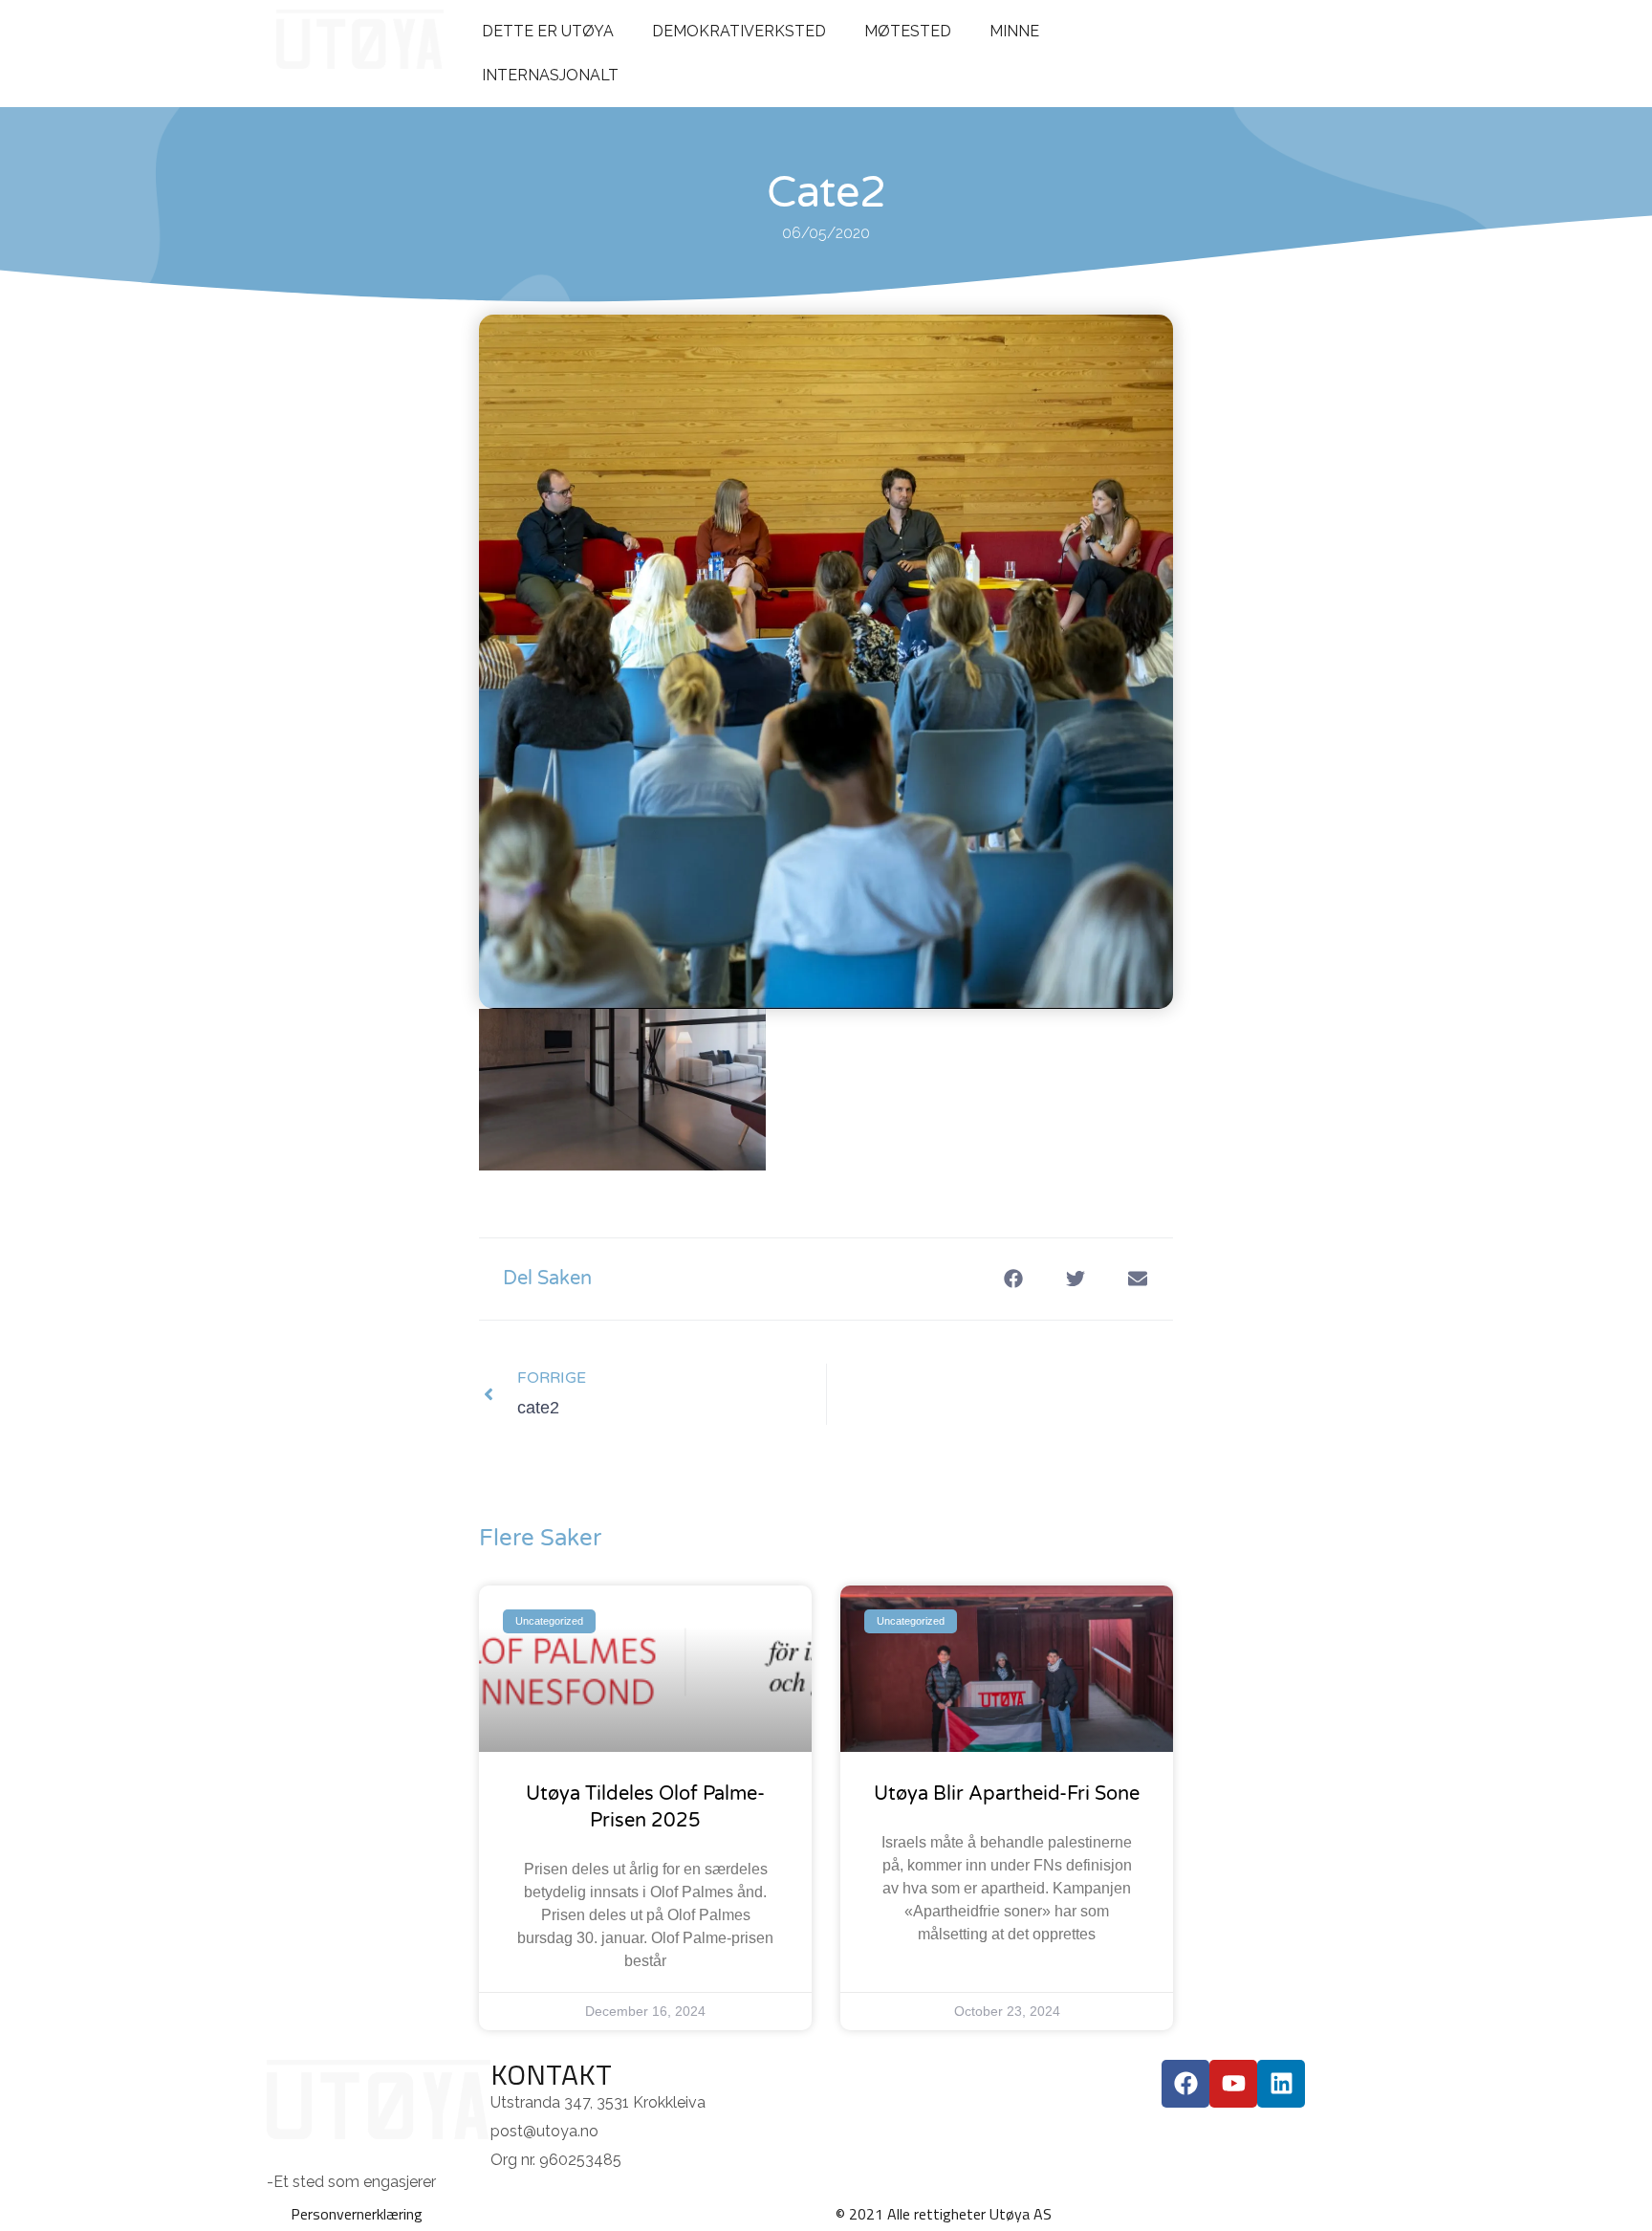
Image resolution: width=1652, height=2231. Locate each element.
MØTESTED (908, 31)
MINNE (1014, 31)
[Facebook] (1185, 2084)
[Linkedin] (1281, 2084)
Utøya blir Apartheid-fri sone (1007, 1794)
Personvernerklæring (357, 2214)
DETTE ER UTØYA (548, 31)
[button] (1013, 1279)
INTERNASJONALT (550, 75)
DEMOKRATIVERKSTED (739, 31)
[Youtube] (1233, 2084)
